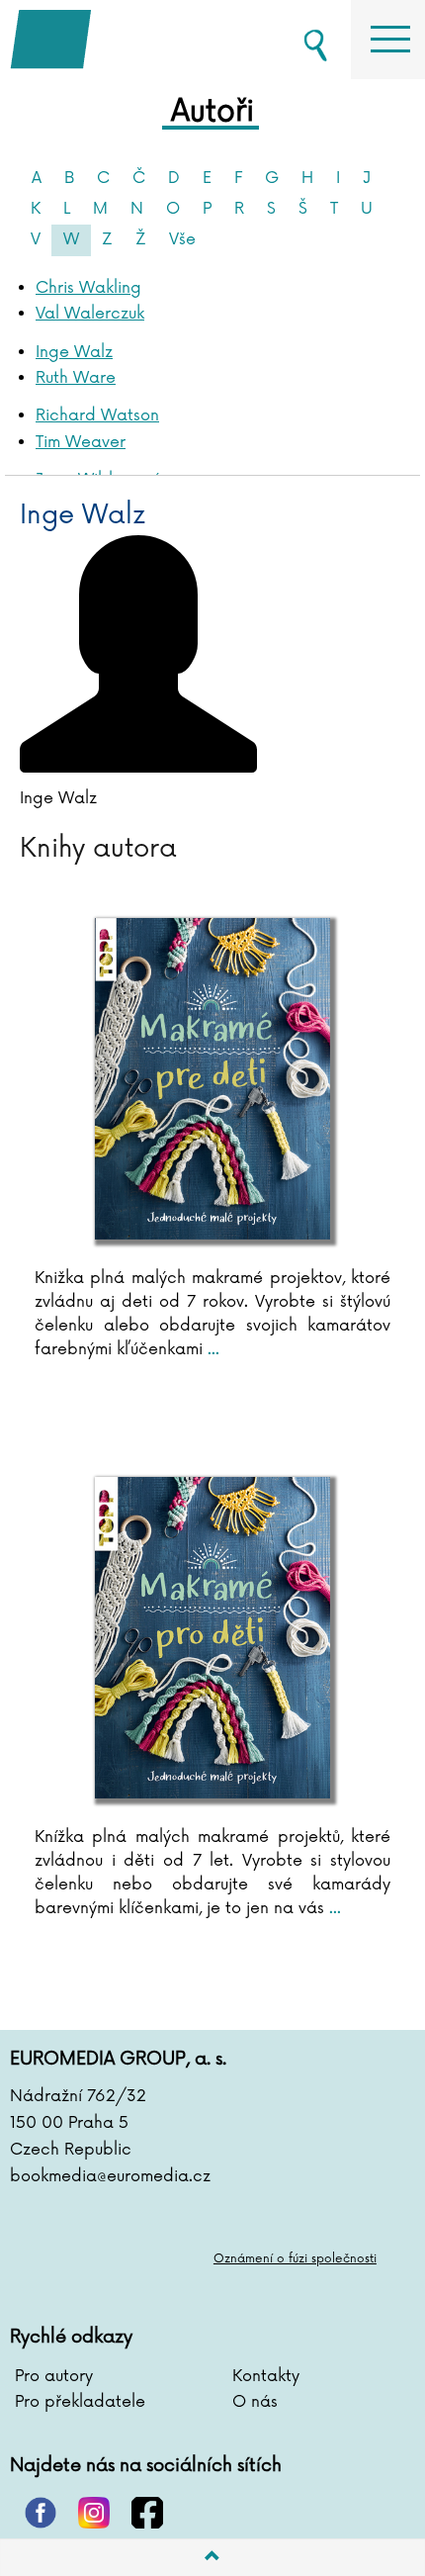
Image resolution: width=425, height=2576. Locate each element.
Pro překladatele (80, 2402)
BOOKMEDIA (109, 40)
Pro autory (54, 2376)
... (211, 1349)
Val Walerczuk (90, 314)
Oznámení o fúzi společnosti (295, 2259)
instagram (94, 2513)
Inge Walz (74, 352)
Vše (182, 239)
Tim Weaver (81, 442)
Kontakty (266, 2376)
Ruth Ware (76, 378)
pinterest (41, 2513)
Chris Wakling (88, 288)
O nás (255, 2402)
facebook (147, 2513)
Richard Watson (97, 415)
